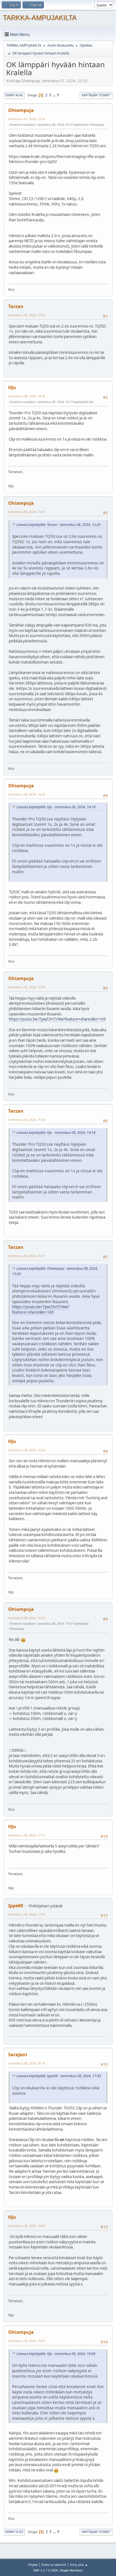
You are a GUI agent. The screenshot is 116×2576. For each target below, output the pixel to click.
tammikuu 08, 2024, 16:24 (27, 1450)
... (54, 95)
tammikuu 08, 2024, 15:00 (27, 987)
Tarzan (16, 306)
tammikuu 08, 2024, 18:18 (27, 2063)
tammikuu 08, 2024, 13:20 (27, 315)
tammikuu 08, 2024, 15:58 (27, 1120)
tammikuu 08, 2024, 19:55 (27, 2341)
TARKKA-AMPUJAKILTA (40, 18)
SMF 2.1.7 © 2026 (46, 2570)
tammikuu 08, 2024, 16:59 (27, 1618)
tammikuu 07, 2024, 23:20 (27, 119)
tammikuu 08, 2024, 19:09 (27, 2226)
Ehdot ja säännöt (54, 2565)
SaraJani (18, 2055)
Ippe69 (16, 1906)
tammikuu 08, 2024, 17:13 (27, 1835)
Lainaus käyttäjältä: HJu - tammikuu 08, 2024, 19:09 (56, 2354)
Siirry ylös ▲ (79, 2565)
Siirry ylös (14, 2532)
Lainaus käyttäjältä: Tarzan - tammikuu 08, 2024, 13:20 (58, 525)
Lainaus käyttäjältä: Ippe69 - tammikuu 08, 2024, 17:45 (59, 2076)
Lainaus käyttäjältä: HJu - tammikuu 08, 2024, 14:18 (56, 807)
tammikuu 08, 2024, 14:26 (27, 512)
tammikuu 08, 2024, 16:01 (27, 1256)
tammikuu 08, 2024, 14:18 (27, 396)
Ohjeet (33, 2565)
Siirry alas (14, 95)
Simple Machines (71, 2570)
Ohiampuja (21, 110)
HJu (12, 387)
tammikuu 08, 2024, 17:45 (27, 1914)
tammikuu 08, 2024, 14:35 (27, 794)
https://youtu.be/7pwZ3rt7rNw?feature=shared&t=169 (57, 1019)
